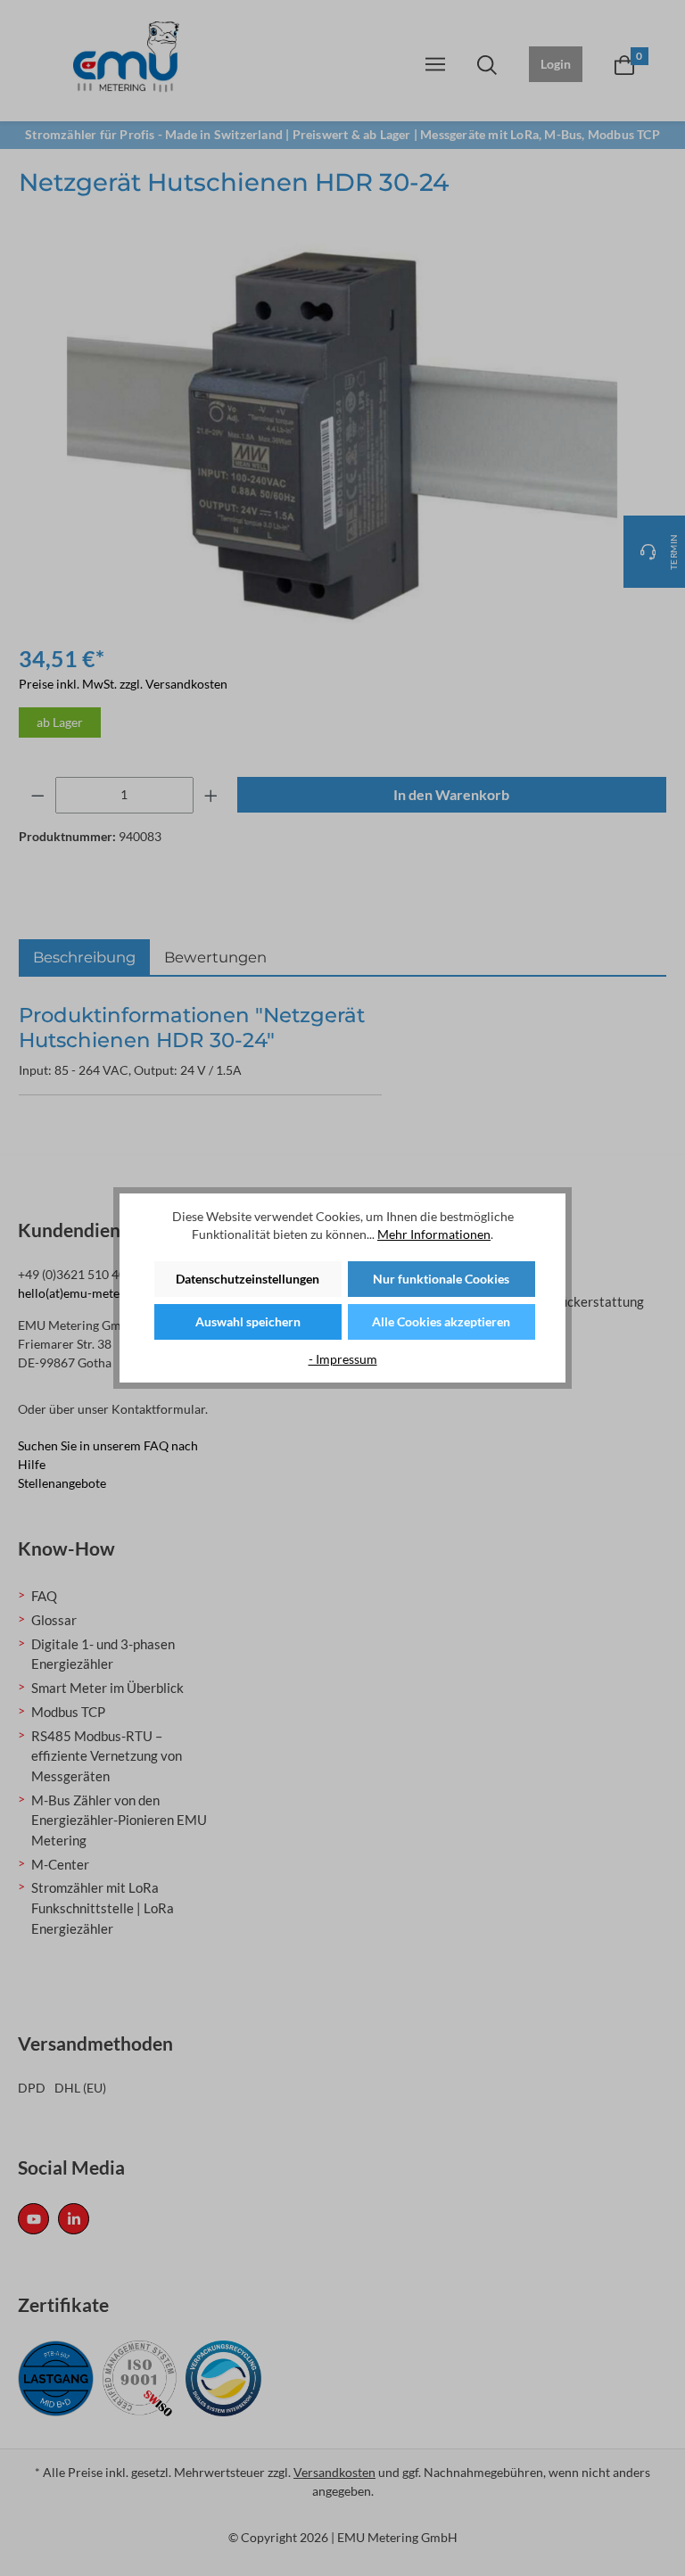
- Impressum (343, 1359)
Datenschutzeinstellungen (248, 1279)
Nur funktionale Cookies (441, 1279)
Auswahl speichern (248, 1321)
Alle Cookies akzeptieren (441, 1321)
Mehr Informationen (434, 1234)
